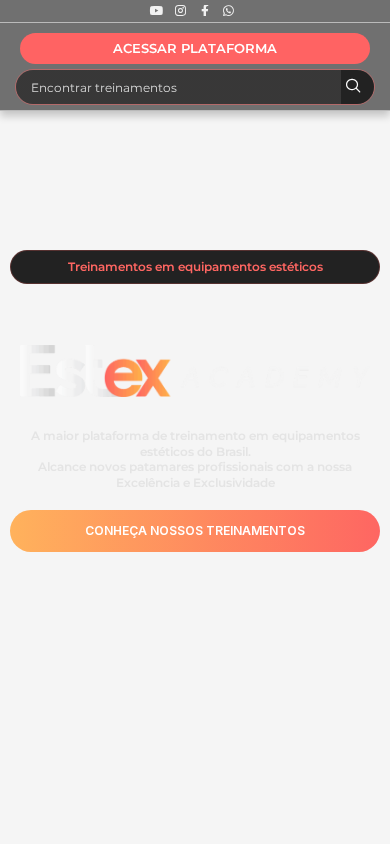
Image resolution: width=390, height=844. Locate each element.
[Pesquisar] (357, 87)
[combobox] (178, 87)
